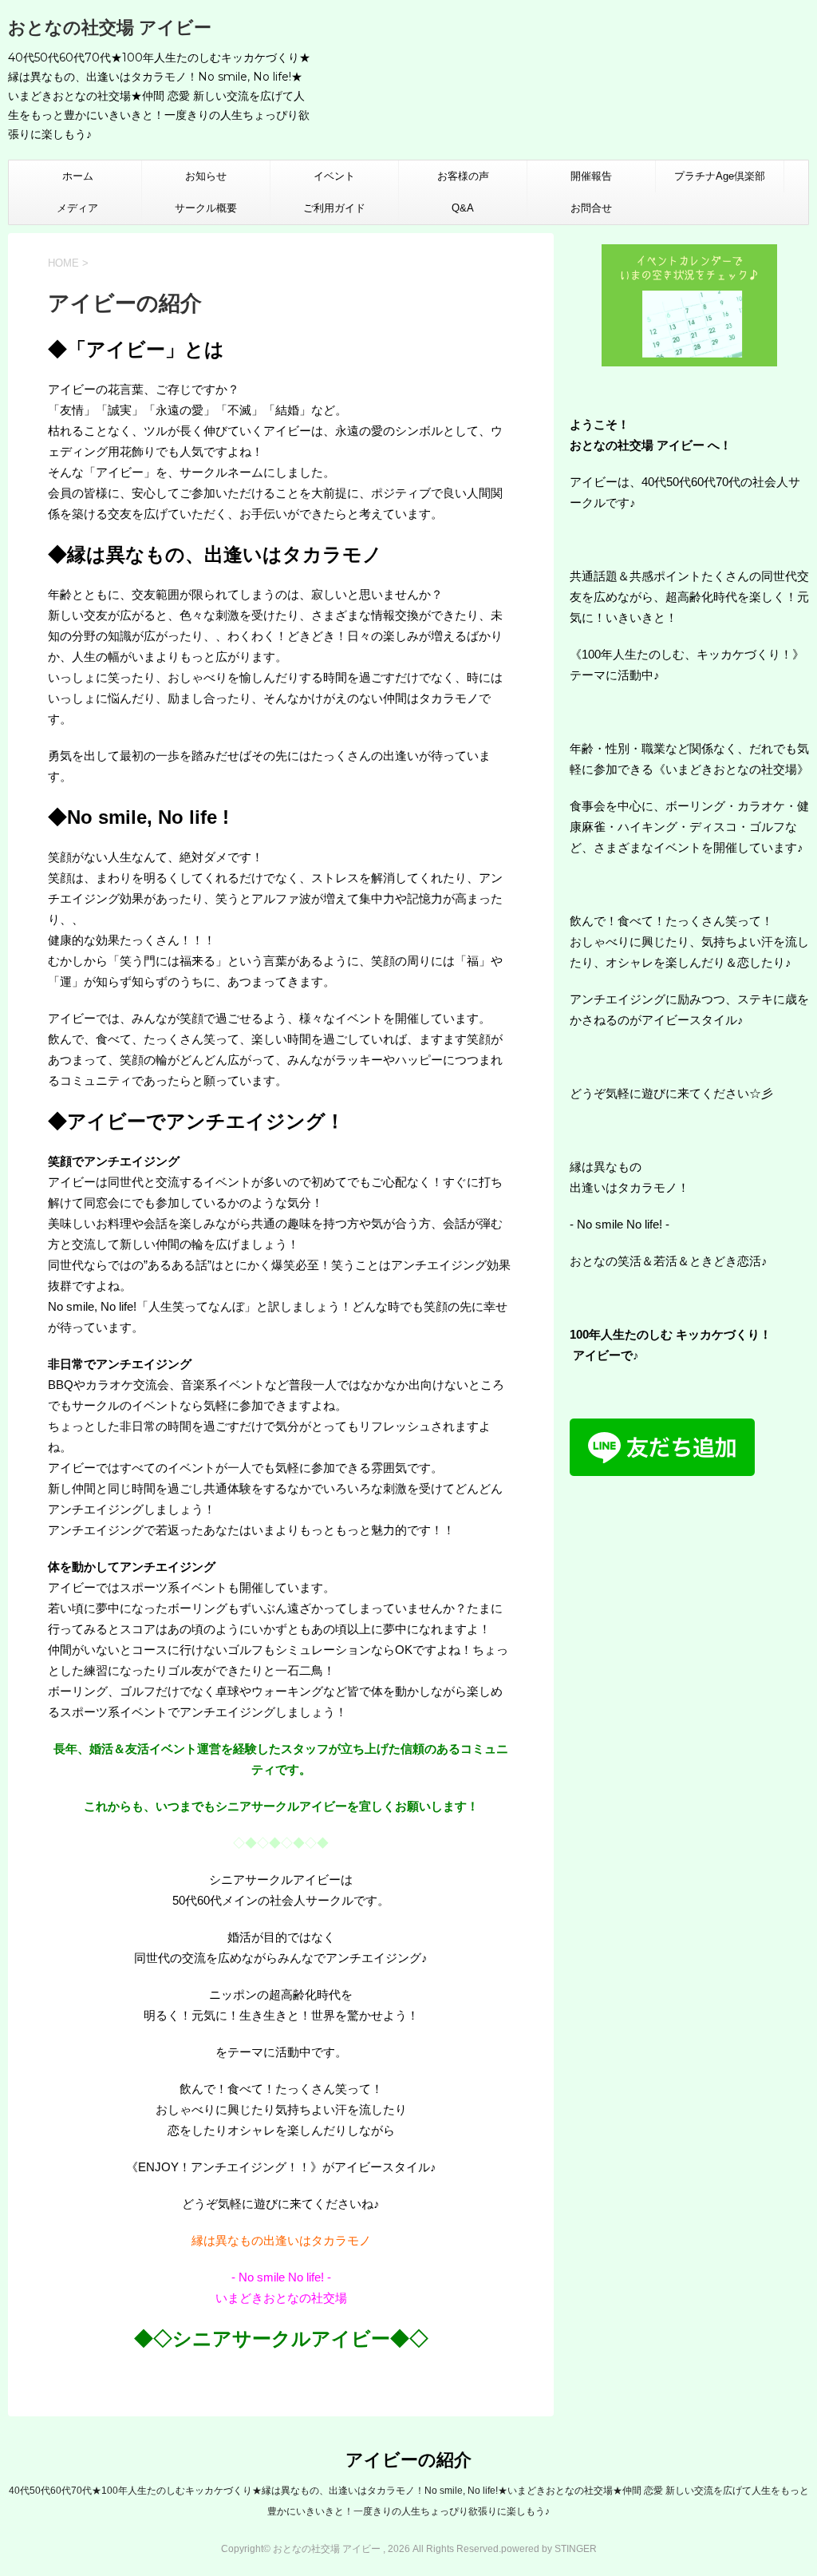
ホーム (78, 176)
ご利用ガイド (334, 208)
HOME (63, 263)
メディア (77, 208)
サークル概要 (206, 208)
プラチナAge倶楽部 (720, 176)
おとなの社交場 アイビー (110, 28)
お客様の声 (463, 176)
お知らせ (206, 176)
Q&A (463, 208)
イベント (334, 176)
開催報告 (591, 176)
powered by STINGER (549, 2549)
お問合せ (591, 208)
